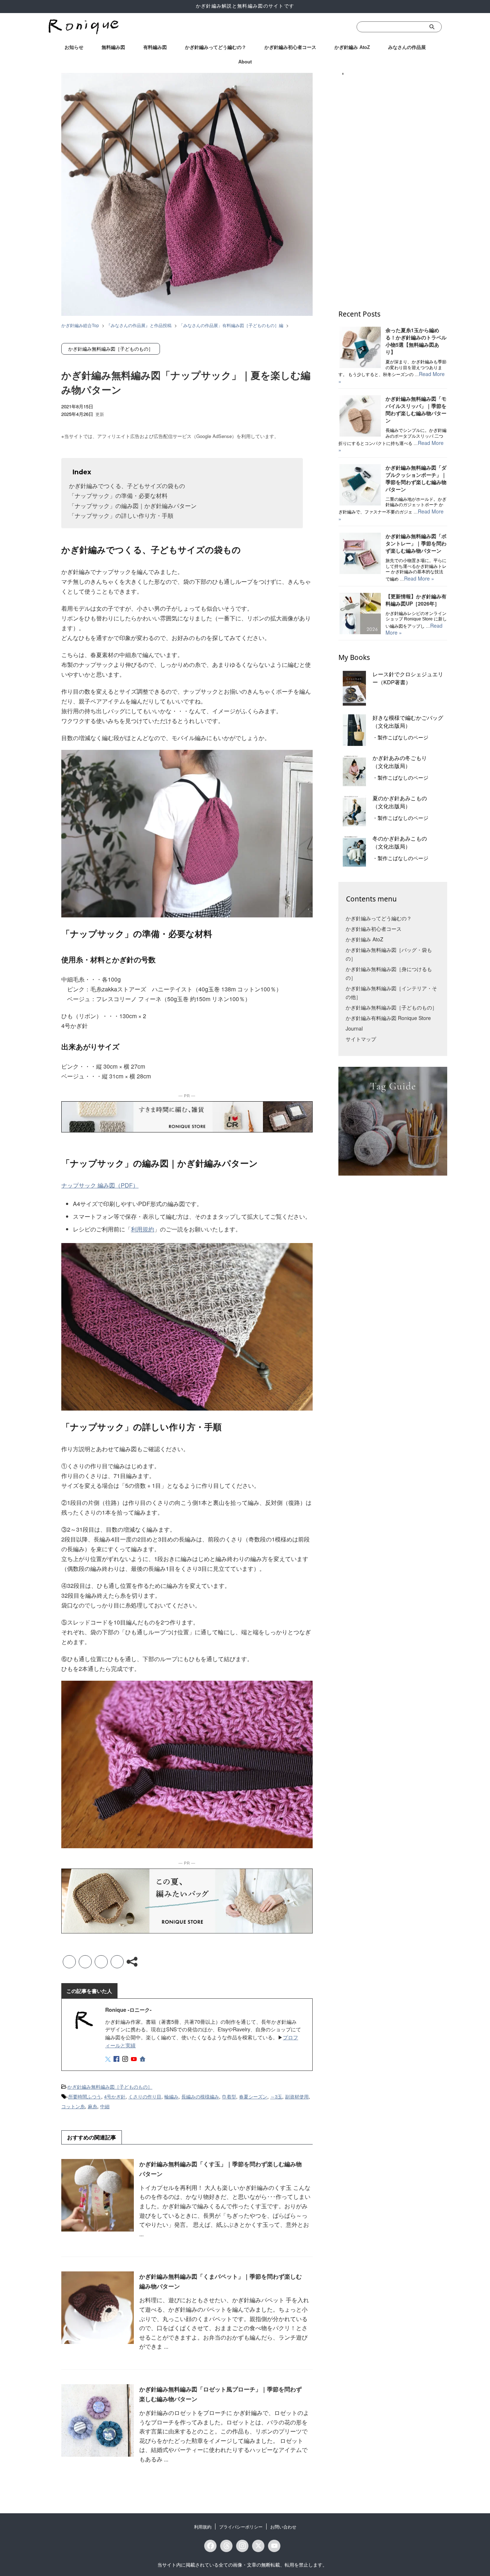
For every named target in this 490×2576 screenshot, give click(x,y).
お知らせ (74, 47)
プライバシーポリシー (241, 2527)
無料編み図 (113, 47)
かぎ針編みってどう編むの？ (216, 47)
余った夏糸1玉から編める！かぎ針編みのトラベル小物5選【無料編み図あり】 (416, 341)
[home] (143, 2059)
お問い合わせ (283, 2527)
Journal (354, 1028)
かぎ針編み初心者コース (290, 47)
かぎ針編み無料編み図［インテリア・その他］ (391, 992)
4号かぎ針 (115, 2096)
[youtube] (135, 2059)
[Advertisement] (393, 188)
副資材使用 (297, 2096)
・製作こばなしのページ (400, 738)
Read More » (419, 578)
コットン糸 (73, 2106)
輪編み (171, 2096)
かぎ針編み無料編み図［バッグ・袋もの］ (389, 954)
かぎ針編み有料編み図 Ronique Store (388, 1018)
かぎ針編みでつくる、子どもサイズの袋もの (127, 486)
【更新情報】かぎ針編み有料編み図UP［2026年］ (416, 600)
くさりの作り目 (145, 2096)
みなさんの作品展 (407, 47)
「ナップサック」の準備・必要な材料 (118, 496)
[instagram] (126, 2059)
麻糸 (92, 2106)
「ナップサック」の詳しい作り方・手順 (121, 515)
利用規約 (143, 1229)
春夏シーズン (253, 2096)
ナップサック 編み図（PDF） (100, 1185)
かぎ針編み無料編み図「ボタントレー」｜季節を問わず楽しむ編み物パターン (416, 543)
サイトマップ (361, 1039)
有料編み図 (155, 47)
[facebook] (117, 2059)
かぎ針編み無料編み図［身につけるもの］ (389, 973)
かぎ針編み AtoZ (352, 47)
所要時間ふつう (85, 2096)
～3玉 (276, 2096)
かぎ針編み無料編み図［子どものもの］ (110, 2087)
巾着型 (229, 2096)
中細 (105, 2106)
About (245, 62)
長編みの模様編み (200, 2096)
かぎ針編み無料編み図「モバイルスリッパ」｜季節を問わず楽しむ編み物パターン (416, 409)
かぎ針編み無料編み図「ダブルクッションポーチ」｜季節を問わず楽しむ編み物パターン (416, 478)
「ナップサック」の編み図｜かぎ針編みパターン (133, 506)
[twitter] (109, 2059)
